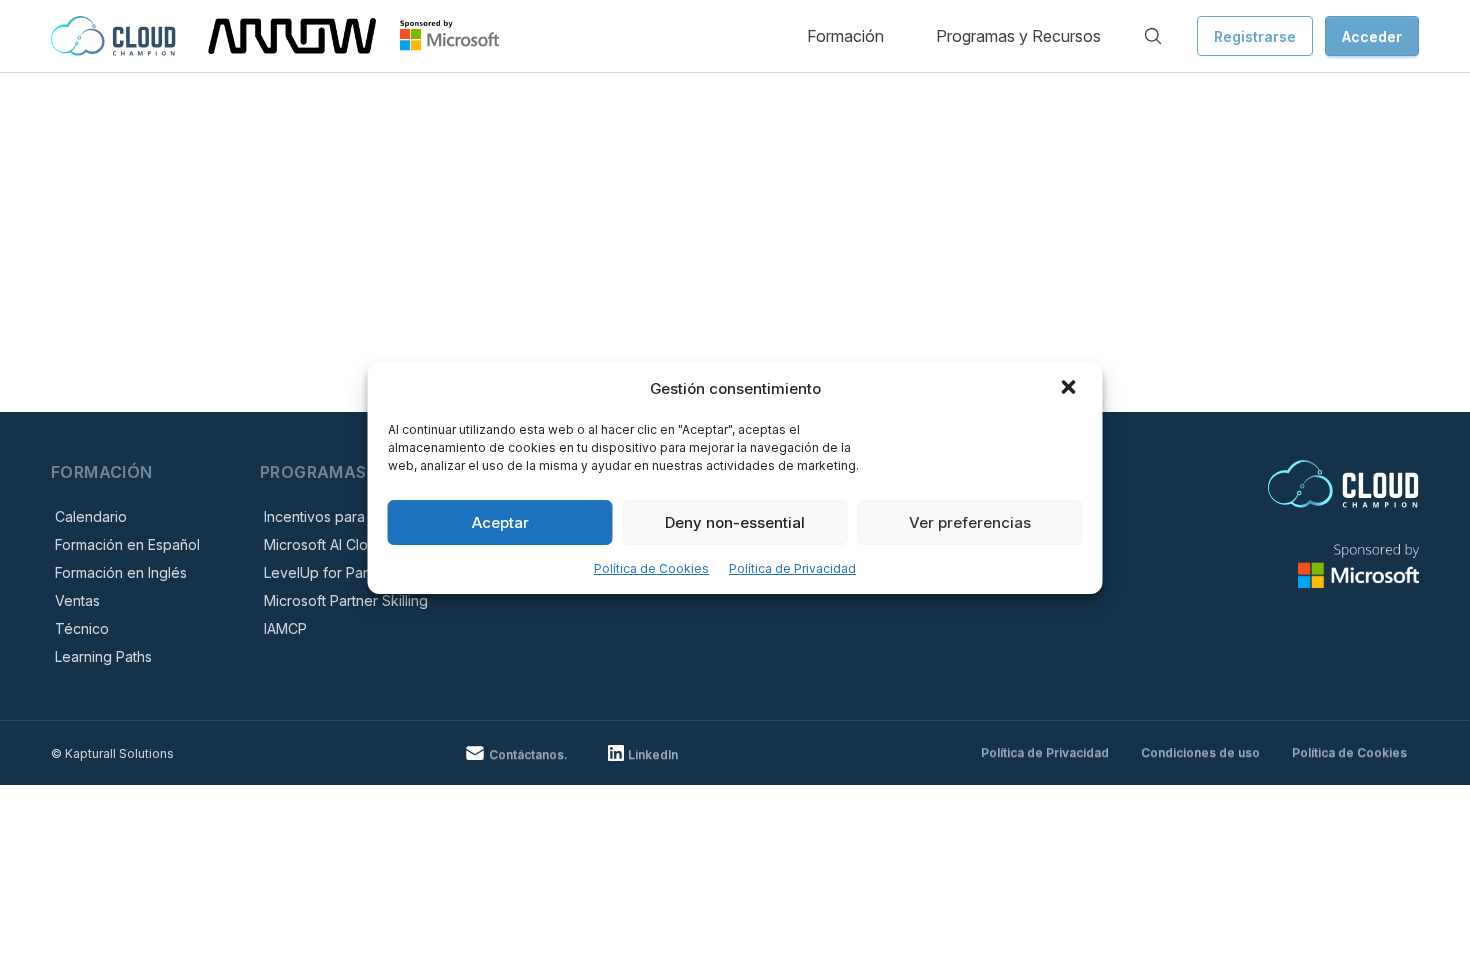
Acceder (1372, 36)
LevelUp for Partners (332, 572)
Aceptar (500, 522)
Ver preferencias (970, 522)
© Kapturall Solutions (112, 753)
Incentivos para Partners (344, 516)
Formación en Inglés (121, 572)
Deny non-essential (735, 522)
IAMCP (285, 628)
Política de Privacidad (792, 568)
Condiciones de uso (1200, 752)
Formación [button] (845, 36)
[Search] (1153, 36)
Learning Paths (103, 656)
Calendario (91, 516)
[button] (1071, 389)
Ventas (77, 600)
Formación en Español (127, 544)
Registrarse (1255, 36)
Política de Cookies (651, 568)
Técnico (82, 628)
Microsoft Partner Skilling (346, 600)
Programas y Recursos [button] (1018, 36)
